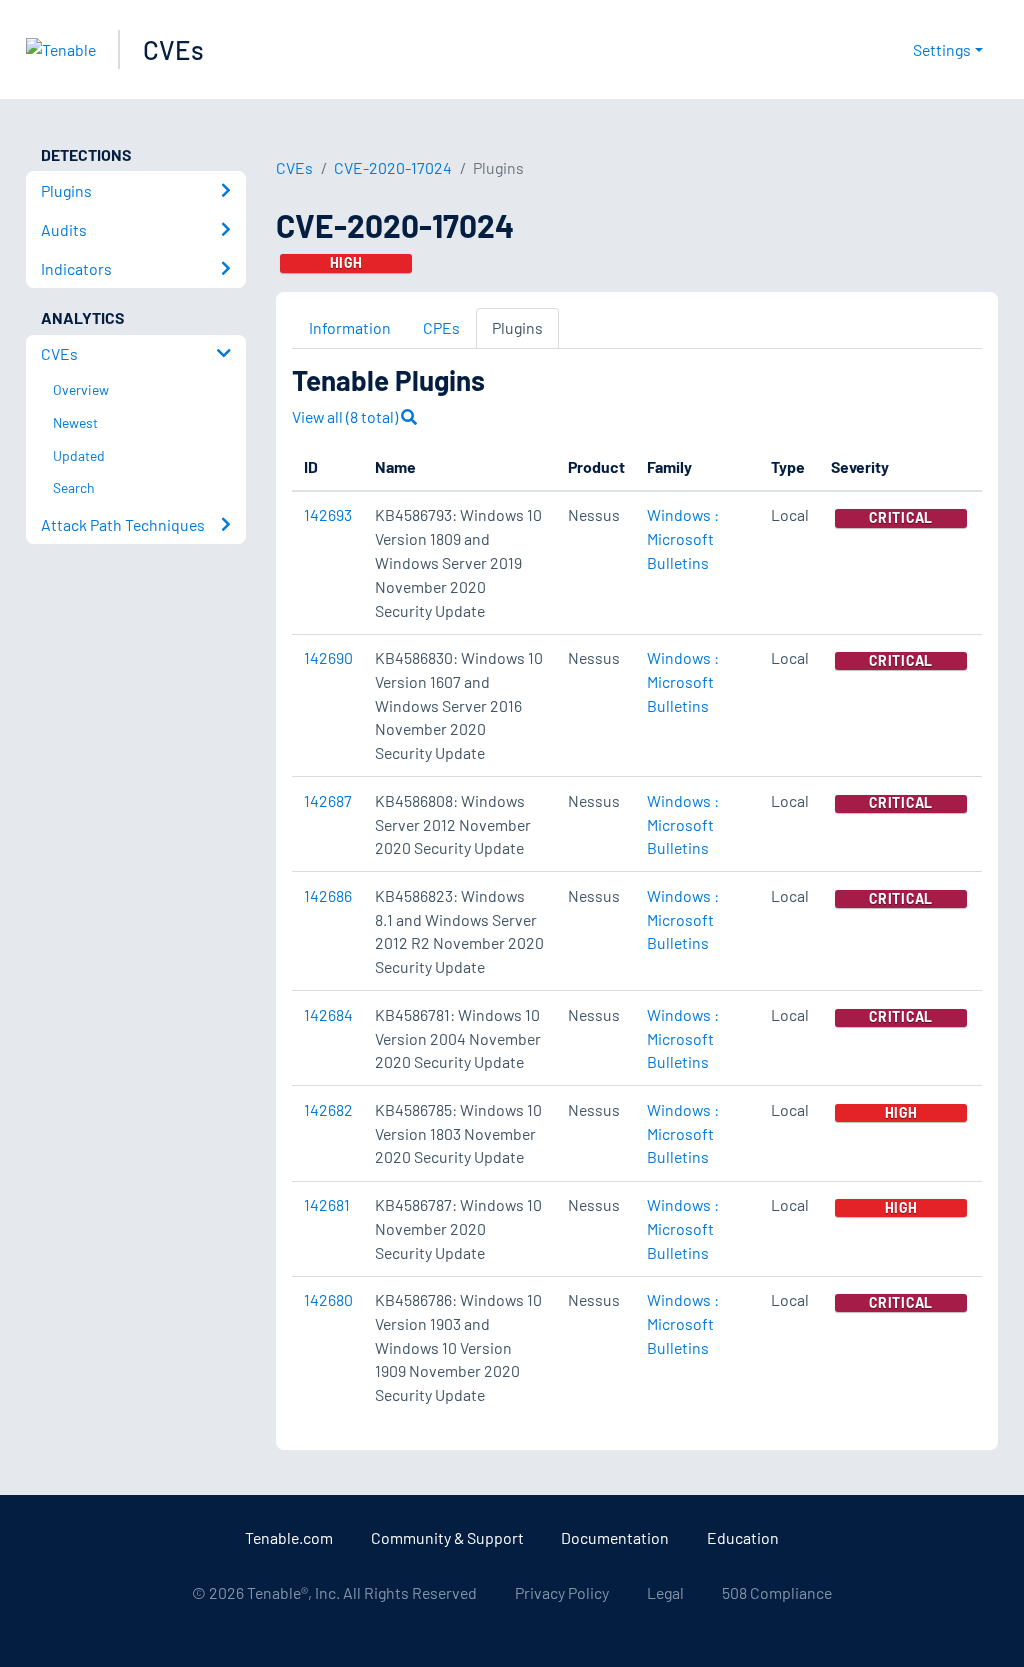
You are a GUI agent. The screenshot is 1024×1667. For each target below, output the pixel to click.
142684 (328, 1014)
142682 (328, 1109)
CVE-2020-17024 (393, 167)
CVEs (173, 49)
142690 (328, 657)
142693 (328, 514)
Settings (942, 49)
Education (743, 1537)
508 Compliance (777, 1592)
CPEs (441, 327)
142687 (328, 800)
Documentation (615, 1537)
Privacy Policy (562, 1592)
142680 (328, 1299)
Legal (665, 1592)
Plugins (517, 327)
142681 (327, 1204)
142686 (328, 895)
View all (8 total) (346, 416)
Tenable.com (289, 1537)
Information (350, 327)
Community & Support (447, 1537)
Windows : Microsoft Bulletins (683, 538)
